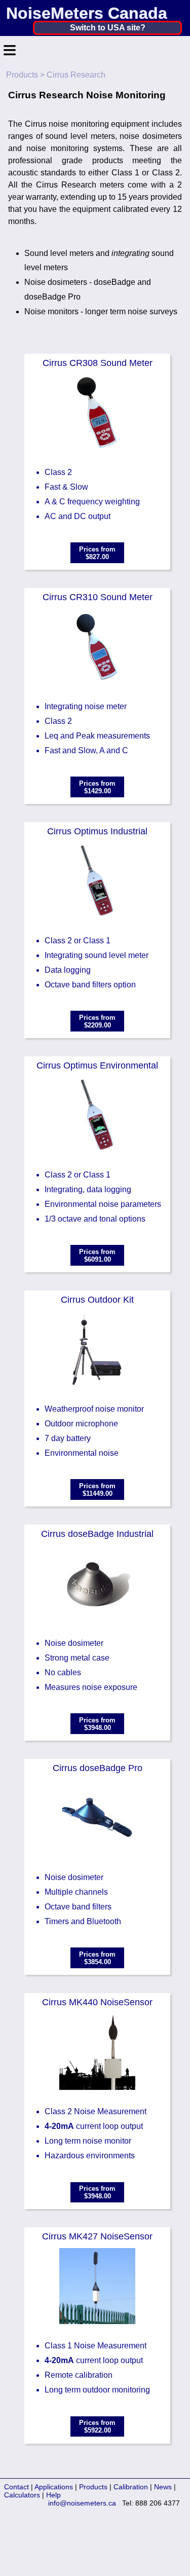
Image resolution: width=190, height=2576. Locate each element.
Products (22, 75)
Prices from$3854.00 (97, 1958)
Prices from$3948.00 (97, 1724)
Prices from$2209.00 (97, 1021)
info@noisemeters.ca (82, 2503)
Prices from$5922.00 (97, 2426)
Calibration (131, 2487)
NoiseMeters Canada (87, 13)
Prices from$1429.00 (97, 787)
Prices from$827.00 (97, 553)
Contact (16, 2487)
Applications (54, 2487)
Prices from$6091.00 (97, 1256)
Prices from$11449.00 (97, 1490)
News (163, 2487)
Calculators (22, 2495)
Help (53, 2495)
